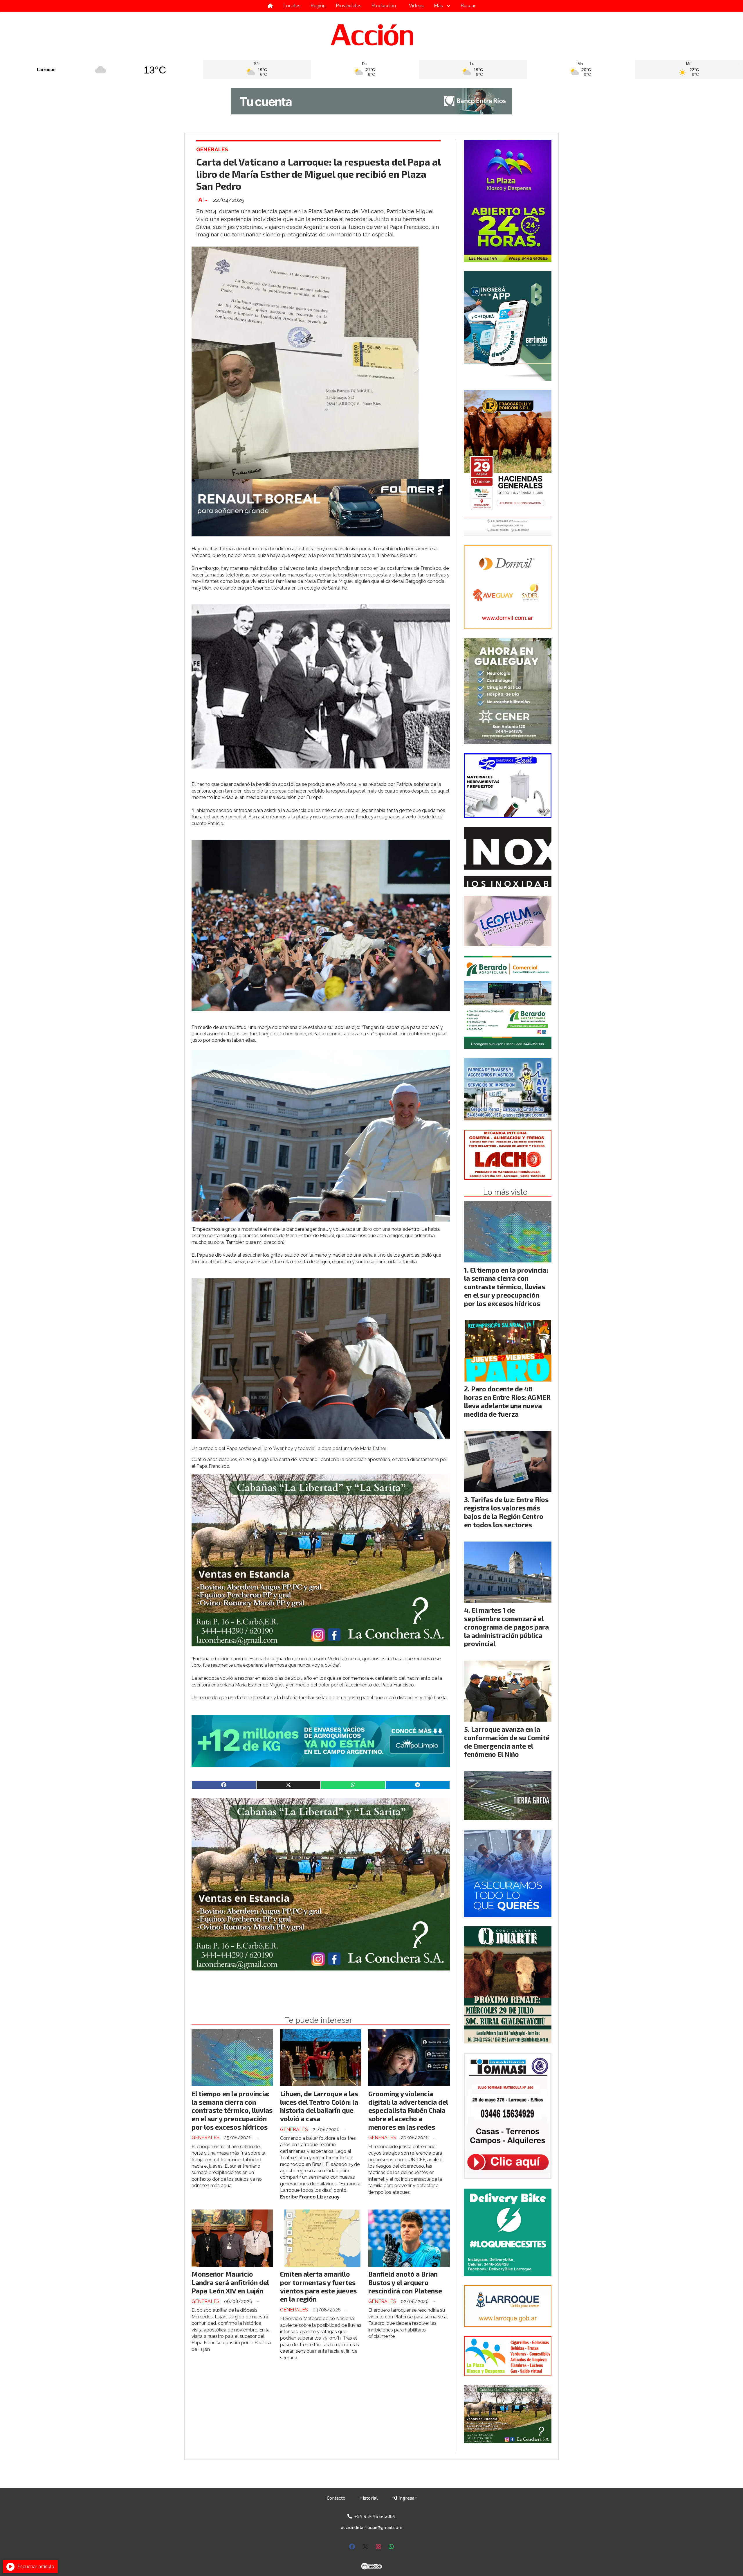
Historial (368, 2498)
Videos (416, 6)
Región (318, 6)
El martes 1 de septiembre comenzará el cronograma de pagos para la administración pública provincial (506, 1627)
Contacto (336, 2498)
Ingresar (407, 2498)
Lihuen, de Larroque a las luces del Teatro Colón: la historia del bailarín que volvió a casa (319, 2106)
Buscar (468, 6)
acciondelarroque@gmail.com (372, 2527)
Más (438, 6)
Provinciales (349, 6)
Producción (384, 6)
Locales (292, 6)
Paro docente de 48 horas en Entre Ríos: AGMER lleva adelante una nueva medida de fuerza (507, 1401)
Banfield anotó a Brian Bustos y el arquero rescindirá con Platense (405, 2282)
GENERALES (212, 149)
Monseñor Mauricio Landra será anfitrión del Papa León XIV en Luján (230, 2282)
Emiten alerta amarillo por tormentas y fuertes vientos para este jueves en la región (318, 2286)
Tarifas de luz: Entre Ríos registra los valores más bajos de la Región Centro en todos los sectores (506, 1512)
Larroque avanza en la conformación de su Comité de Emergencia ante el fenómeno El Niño (507, 1742)
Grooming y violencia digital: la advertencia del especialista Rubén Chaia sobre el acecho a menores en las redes (408, 2110)
